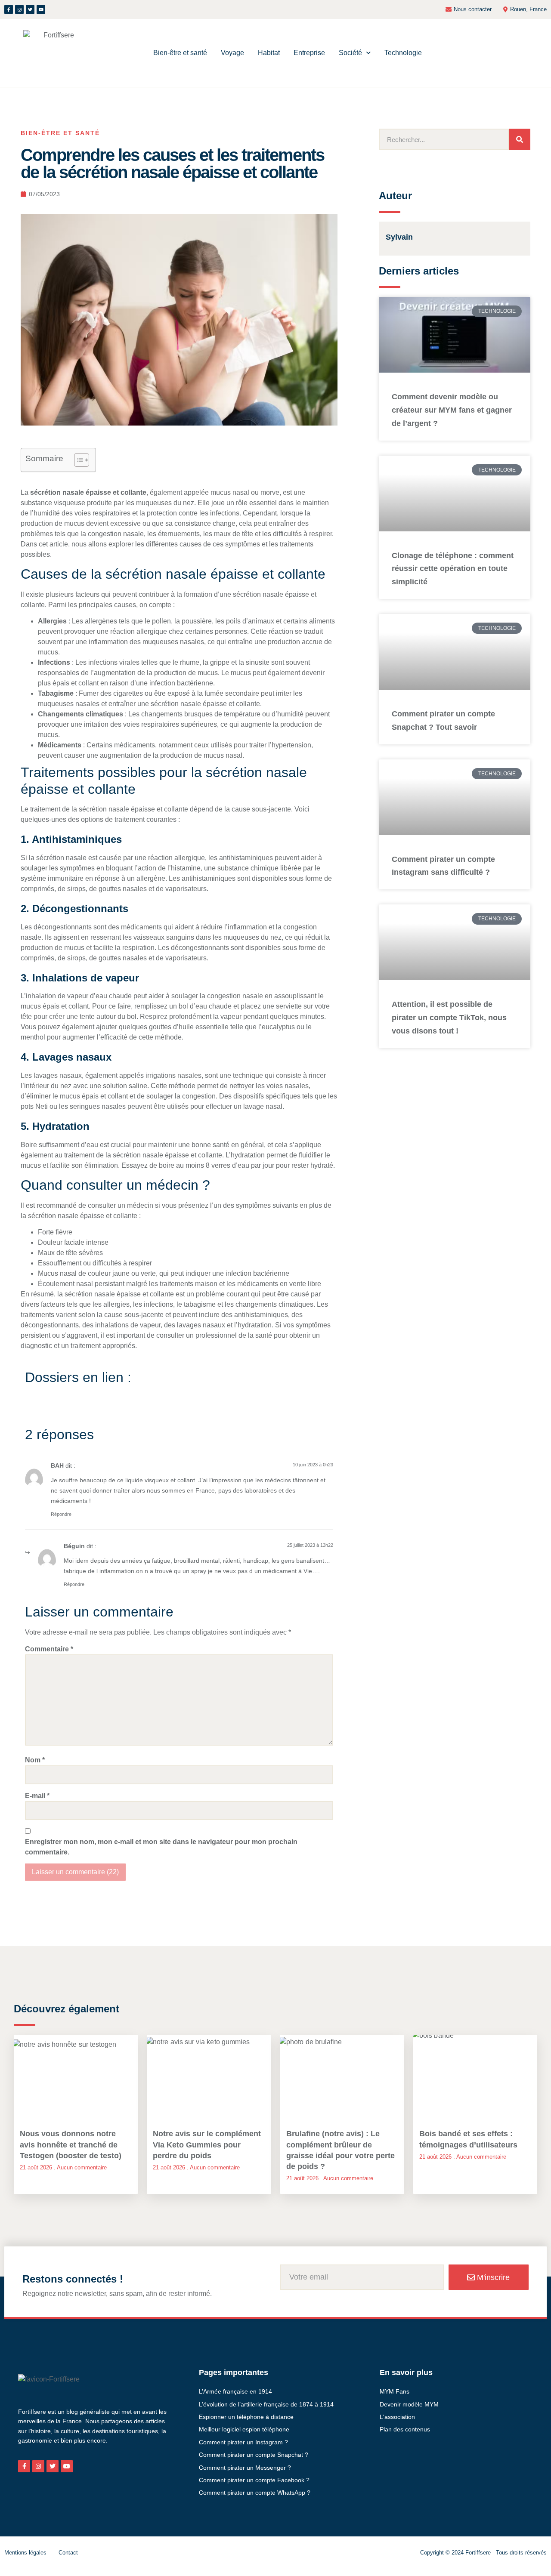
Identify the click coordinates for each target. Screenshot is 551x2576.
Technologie (403, 53)
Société (350, 53)
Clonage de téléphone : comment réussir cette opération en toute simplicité (453, 569)
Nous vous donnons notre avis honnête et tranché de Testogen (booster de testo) (71, 2144)
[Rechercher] (520, 139)
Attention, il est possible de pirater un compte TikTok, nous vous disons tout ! (449, 1018)
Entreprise (309, 53)
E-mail (37, 1796)
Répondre (61, 1514)
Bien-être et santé (180, 53)
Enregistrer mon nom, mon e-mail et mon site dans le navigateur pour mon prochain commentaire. (161, 1847)
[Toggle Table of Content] (77, 460)
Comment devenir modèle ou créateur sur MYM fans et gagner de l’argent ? (452, 410)
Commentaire (49, 1649)
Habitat (269, 53)
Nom (35, 1760)
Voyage (232, 53)
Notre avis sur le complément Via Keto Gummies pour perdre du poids (207, 2144)
